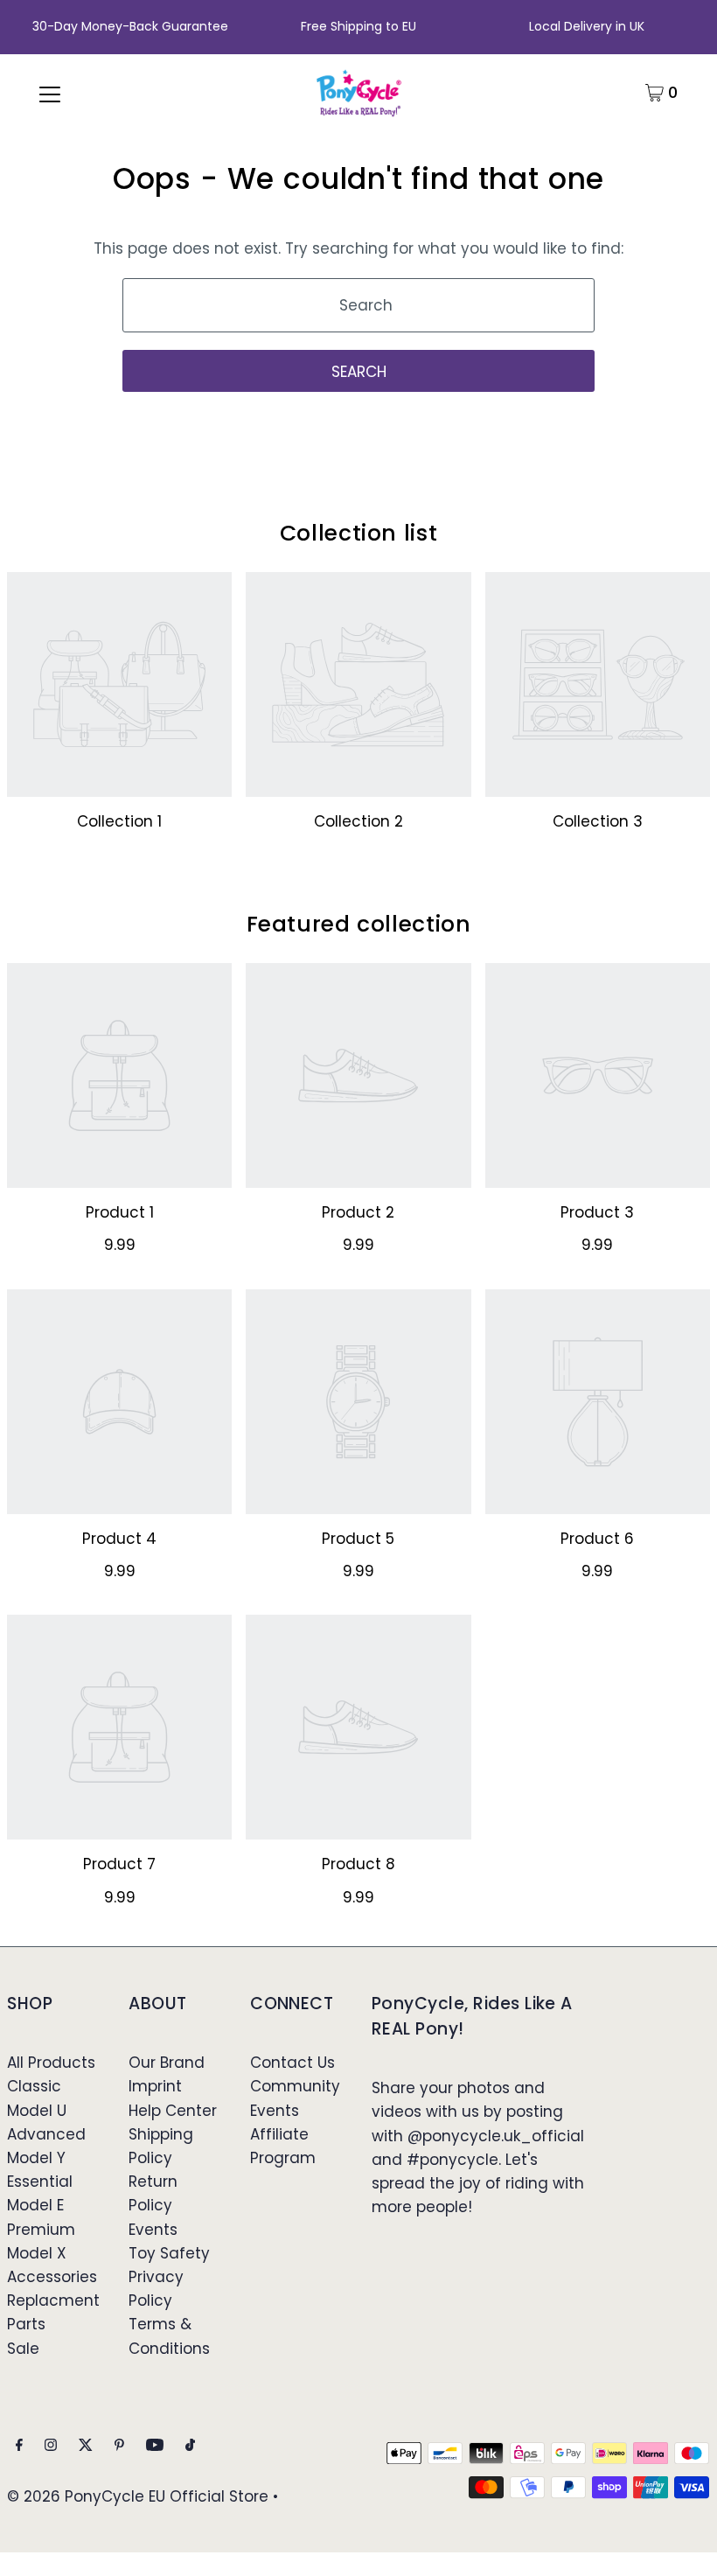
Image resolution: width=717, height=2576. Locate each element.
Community (295, 2086)
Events (153, 2230)
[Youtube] (155, 2446)
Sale (23, 2349)
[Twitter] (86, 2446)
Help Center (173, 2111)
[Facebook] (19, 2446)
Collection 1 (119, 821)
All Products (51, 2063)
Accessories (52, 2277)
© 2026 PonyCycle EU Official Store (138, 2496)
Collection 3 (598, 821)
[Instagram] (51, 2446)
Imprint (155, 2086)
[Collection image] (119, 684)
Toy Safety (169, 2253)
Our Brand (167, 2063)
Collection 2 (358, 821)
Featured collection (359, 924)
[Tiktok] (190, 2446)
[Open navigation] (50, 93)
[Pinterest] (119, 2446)
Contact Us (292, 2063)
